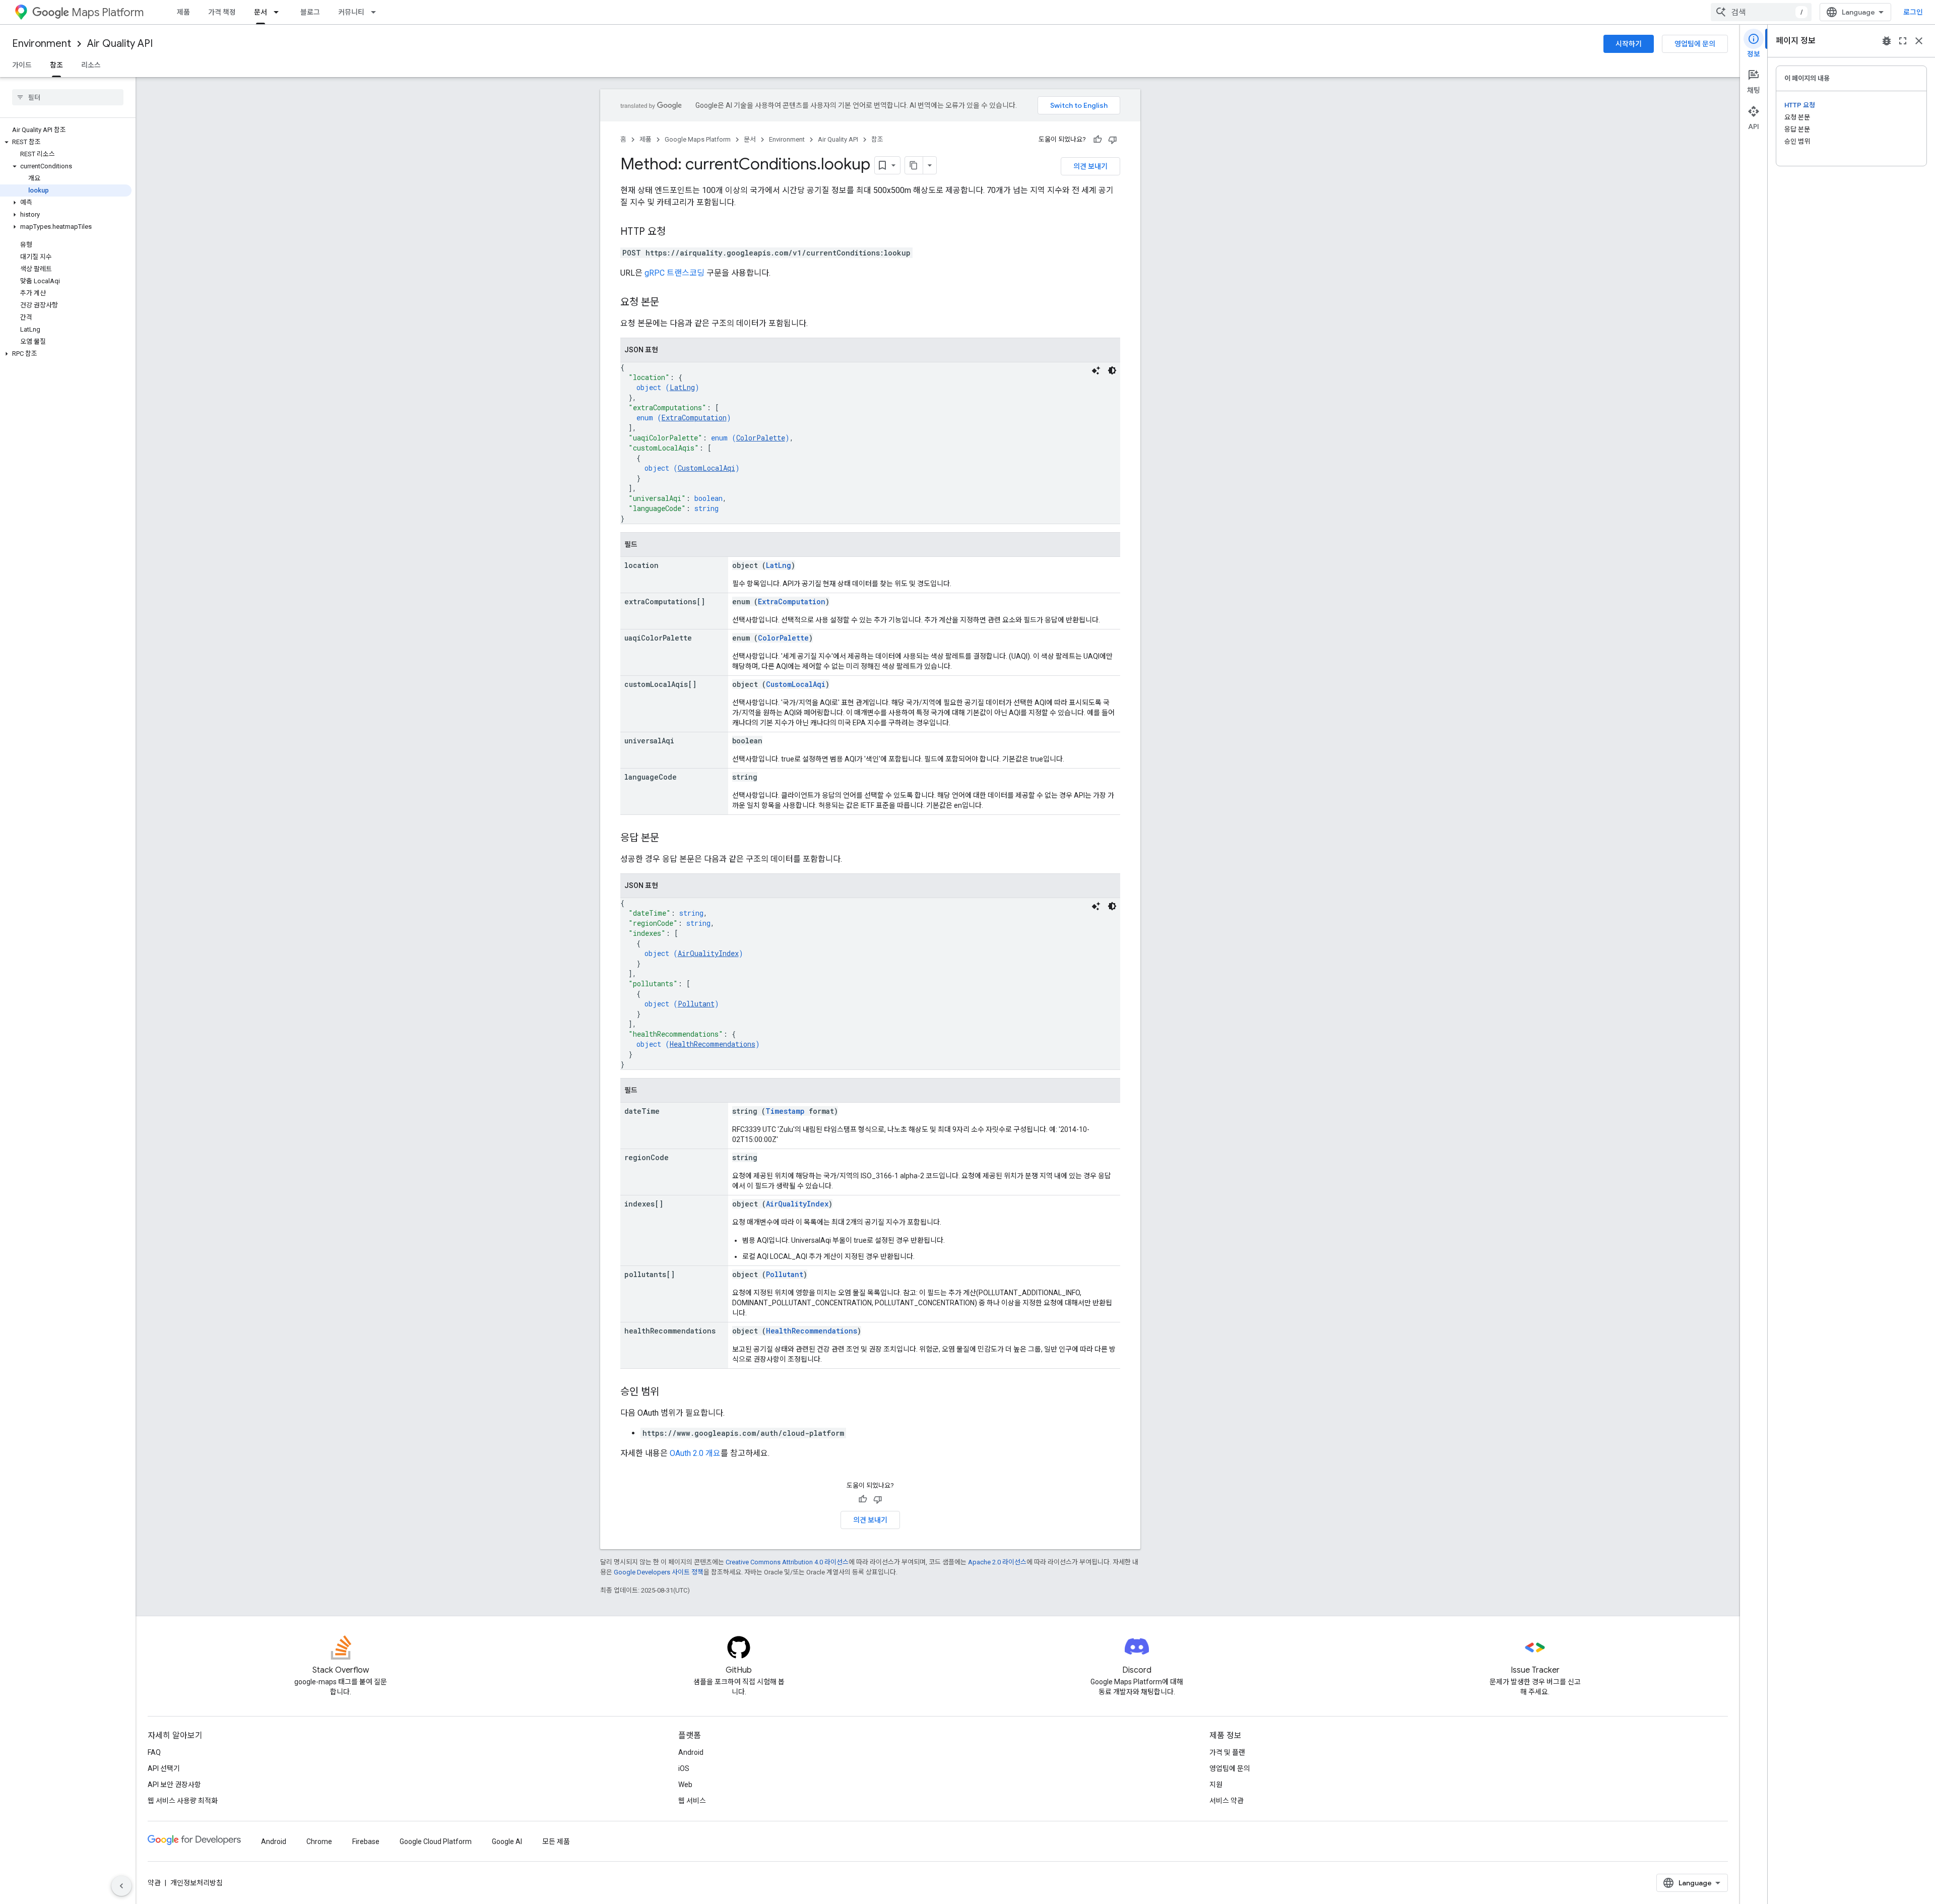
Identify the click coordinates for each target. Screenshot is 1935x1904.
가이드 (22, 65)
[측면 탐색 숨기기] (121, 1886)
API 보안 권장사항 (174, 1785)
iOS (684, 1768)
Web (685, 1785)
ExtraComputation (694, 418)
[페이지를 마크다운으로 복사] (914, 165)
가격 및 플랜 (1227, 1752)
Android (691, 1752)
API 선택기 (164, 1768)
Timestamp (785, 1111)
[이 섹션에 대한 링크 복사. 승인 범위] (669, 1392)
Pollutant (696, 1004)
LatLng (682, 387)
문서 (261, 12)
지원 (1216, 1785)
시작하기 (1629, 44)
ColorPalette (761, 438)
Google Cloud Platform (436, 1842)
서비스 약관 (1227, 1801)
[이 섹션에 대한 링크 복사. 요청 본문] (669, 303)
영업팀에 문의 (1695, 44)
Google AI (507, 1842)
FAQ (154, 1752)
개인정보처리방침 (197, 1883)
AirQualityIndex (708, 953)
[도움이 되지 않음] (1113, 140)
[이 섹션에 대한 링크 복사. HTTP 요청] (676, 232)
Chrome (319, 1842)
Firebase (366, 1842)
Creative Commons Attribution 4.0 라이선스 (787, 1562)
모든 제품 (556, 1842)
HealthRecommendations (713, 1044)
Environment (42, 44)
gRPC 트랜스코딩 (674, 273)
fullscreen (1903, 41)
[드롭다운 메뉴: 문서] (279, 12)
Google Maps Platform (698, 139)
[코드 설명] (1096, 370)
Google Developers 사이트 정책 (659, 1572)
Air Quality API (120, 44)
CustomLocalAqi (706, 468)
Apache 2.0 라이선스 (997, 1562)
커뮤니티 (351, 12)
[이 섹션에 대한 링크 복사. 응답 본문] (669, 839)
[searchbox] (68, 97)
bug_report (1887, 41)
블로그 (310, 12)
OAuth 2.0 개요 (695, 1453)
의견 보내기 (1090, 166)
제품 (183, 12)
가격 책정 (222, 12)
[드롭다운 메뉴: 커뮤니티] (376, 12)
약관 (154, 1883)
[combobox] (1761, 12)
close (1919, 41)
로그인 (1913, 12)
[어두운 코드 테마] (1112, 370)
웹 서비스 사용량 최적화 (183, 1801)
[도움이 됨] (1098, 140)
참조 (56, 65)
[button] (66, 142)
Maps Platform (108, 12)
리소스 (91, 65)
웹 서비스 (692, 1801)
